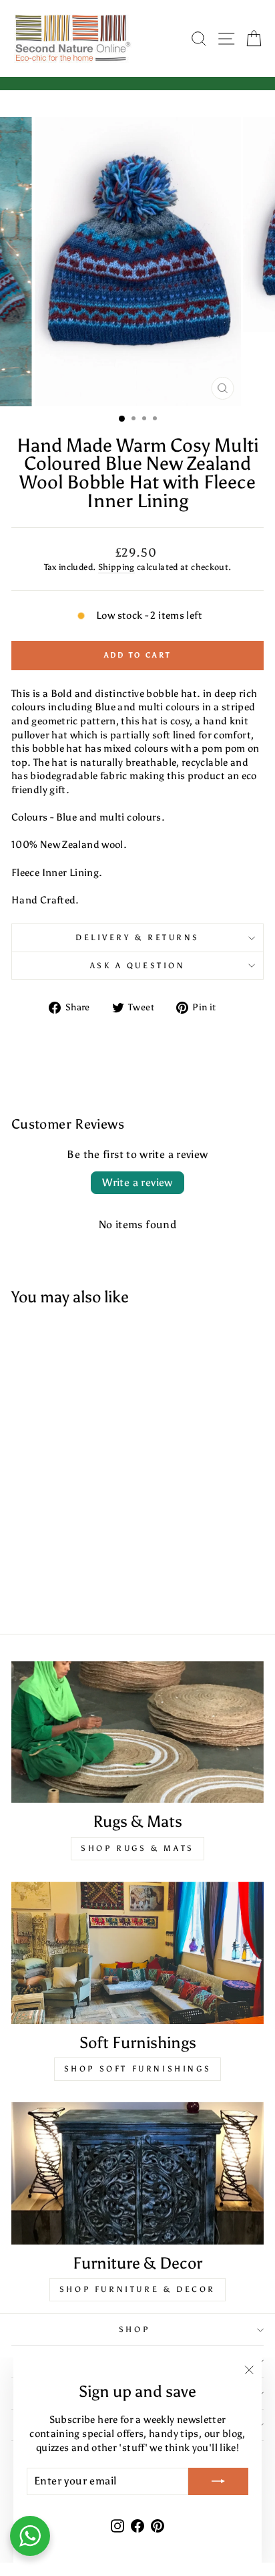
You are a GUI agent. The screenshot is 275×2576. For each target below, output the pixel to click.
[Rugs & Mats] (137, 1732)
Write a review (137, 1182)
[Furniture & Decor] (137, 2173)
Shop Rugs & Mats (137, 1848)
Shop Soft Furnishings (138, 2069)
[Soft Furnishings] (137, 1953)
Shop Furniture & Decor (137, 2289)
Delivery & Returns (137, 938)
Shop (134, 2329)
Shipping (116, 567)
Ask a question (137, 966)
